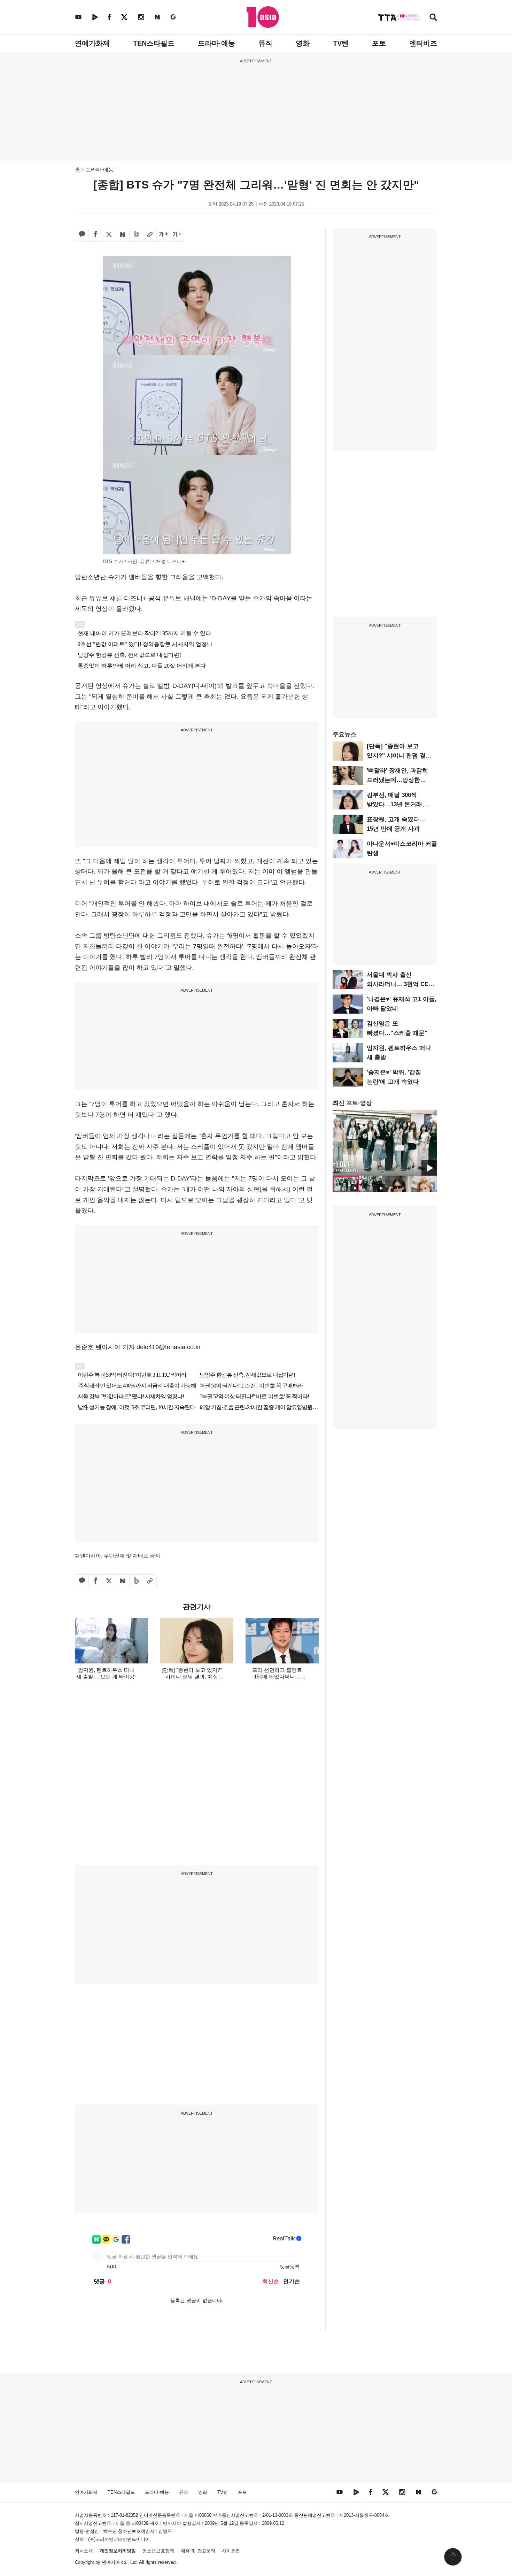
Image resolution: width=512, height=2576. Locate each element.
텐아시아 (111, 2562)
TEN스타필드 (154, 43)
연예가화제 (92, 43)
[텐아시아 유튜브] (78, 17)
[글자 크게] (163, 235)
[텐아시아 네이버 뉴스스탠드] (157, 17)
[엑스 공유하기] (109, 235)
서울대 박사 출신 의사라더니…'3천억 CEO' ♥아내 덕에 (401, 984)
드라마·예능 (216, 43)
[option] (385, 1143)
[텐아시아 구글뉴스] (173, 17)
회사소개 (84, 2551)
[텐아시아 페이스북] (109, 17)
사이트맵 (231, 2551)
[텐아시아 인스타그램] (141, 17)
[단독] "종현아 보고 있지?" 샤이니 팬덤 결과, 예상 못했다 (400, 756)
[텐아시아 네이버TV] (95, 17)
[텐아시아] (263, 17)
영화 (303, 43)
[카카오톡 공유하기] (82, 235)
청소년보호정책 (158, 2551)
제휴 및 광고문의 (198, 2551)
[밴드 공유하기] (136, 235)
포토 (379, 43)
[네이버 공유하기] (123, 235)
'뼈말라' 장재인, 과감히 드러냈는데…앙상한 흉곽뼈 (397, 780)
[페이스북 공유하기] (95, 235)
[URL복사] (150, 235)
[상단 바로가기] (453, 2557)
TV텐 (341, 43)
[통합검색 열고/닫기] (433, 18)
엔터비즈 (423, 43)
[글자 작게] (177, 235)
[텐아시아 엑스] (124, 17)
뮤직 (265, 43)
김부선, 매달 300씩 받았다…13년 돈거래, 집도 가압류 (395, 804)
